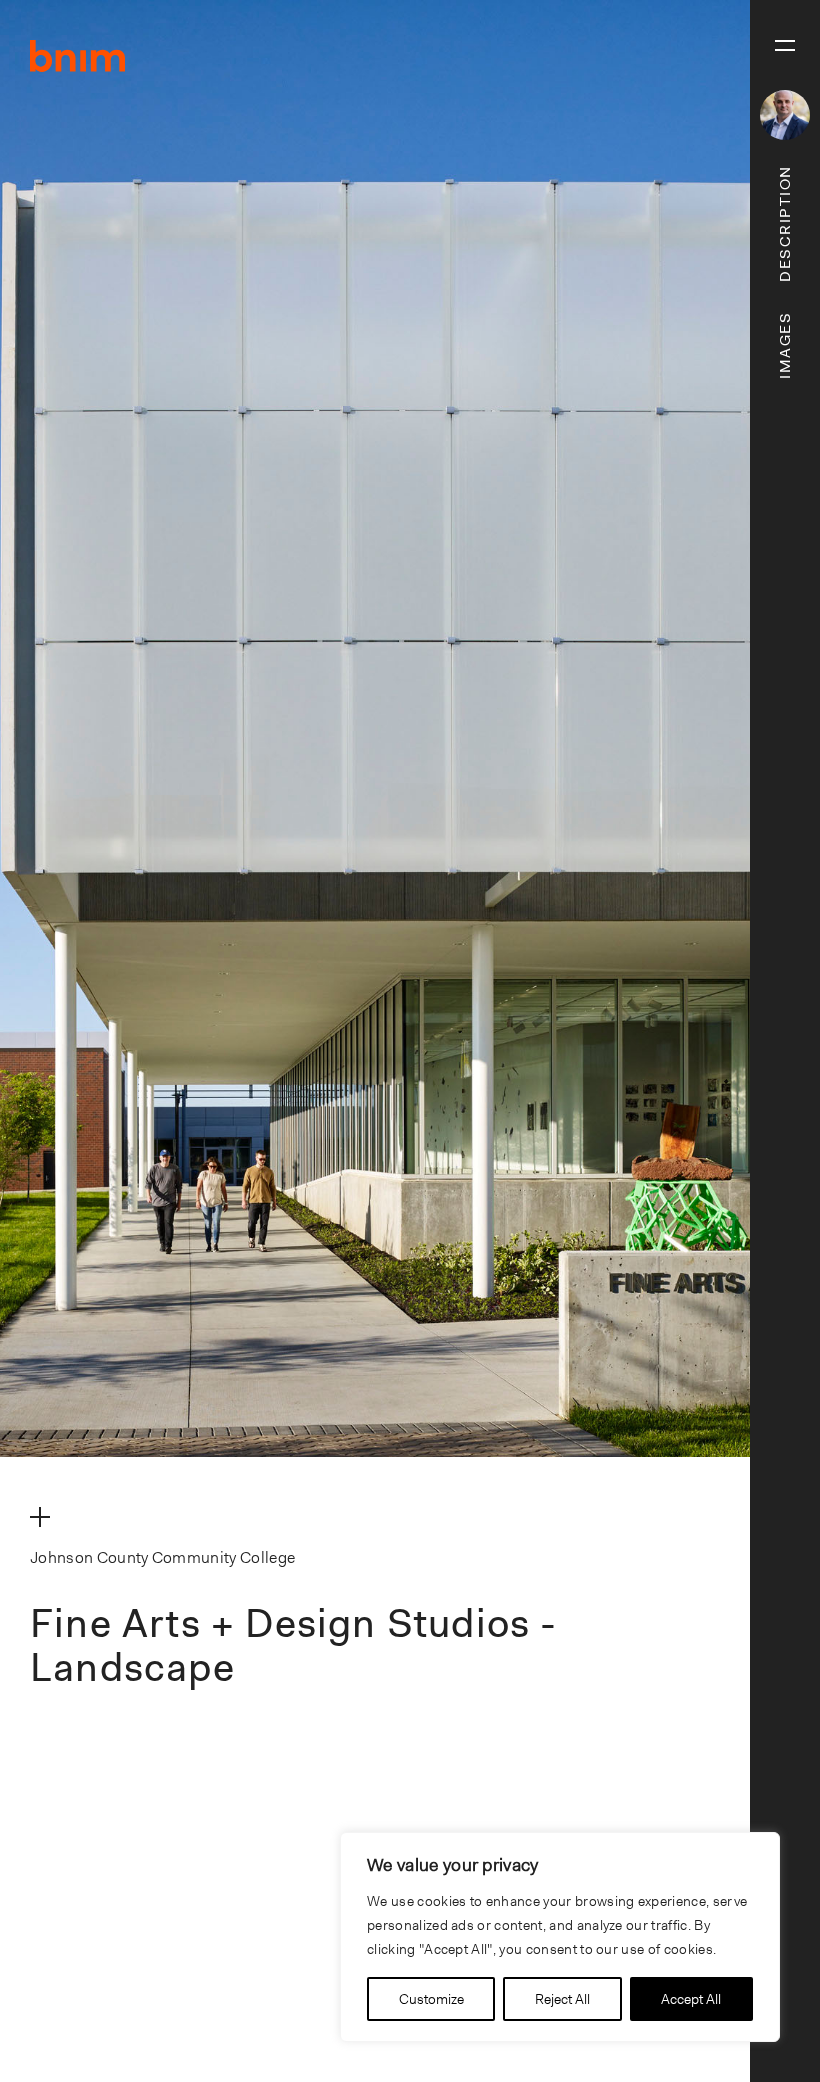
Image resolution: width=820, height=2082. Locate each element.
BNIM (78, 56)
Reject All (562, 1999)
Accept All (691, 1999)
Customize (431, 1999)
